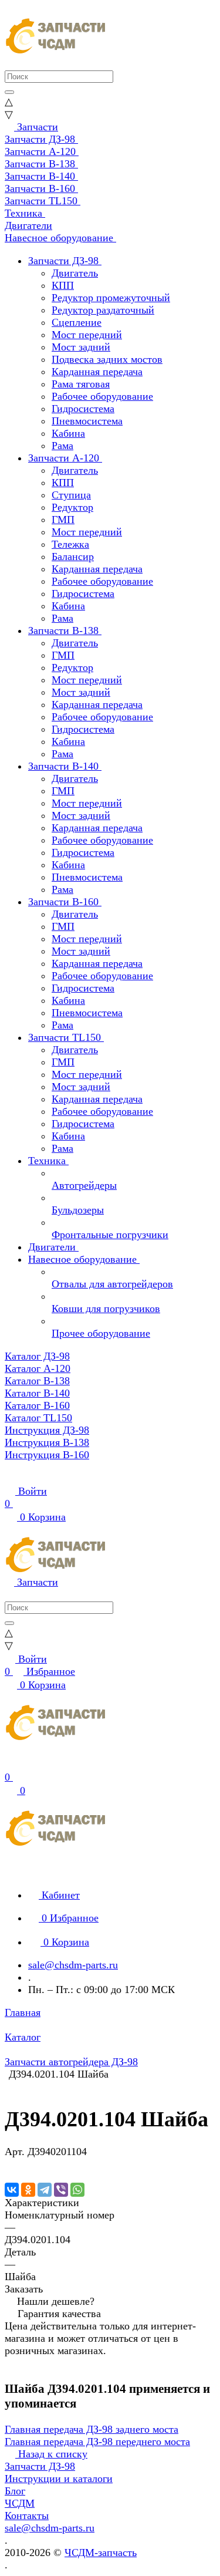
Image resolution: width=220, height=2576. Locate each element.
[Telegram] (45, 2190)
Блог (15, 2491)
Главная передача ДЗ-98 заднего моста (92, 2429)
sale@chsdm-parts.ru (73, 1965)
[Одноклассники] (28, 2190)
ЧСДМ (20, 2503)
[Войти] (10, 1765)
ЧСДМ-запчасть (101, 2553)
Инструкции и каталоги (59, 2479)
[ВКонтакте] (12, 2190)
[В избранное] (10, 2164)
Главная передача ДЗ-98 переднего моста (97, 2442)
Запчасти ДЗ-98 (40, 2466)
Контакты (27, 2516)
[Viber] (61, 2190)
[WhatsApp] (77, 2190)
